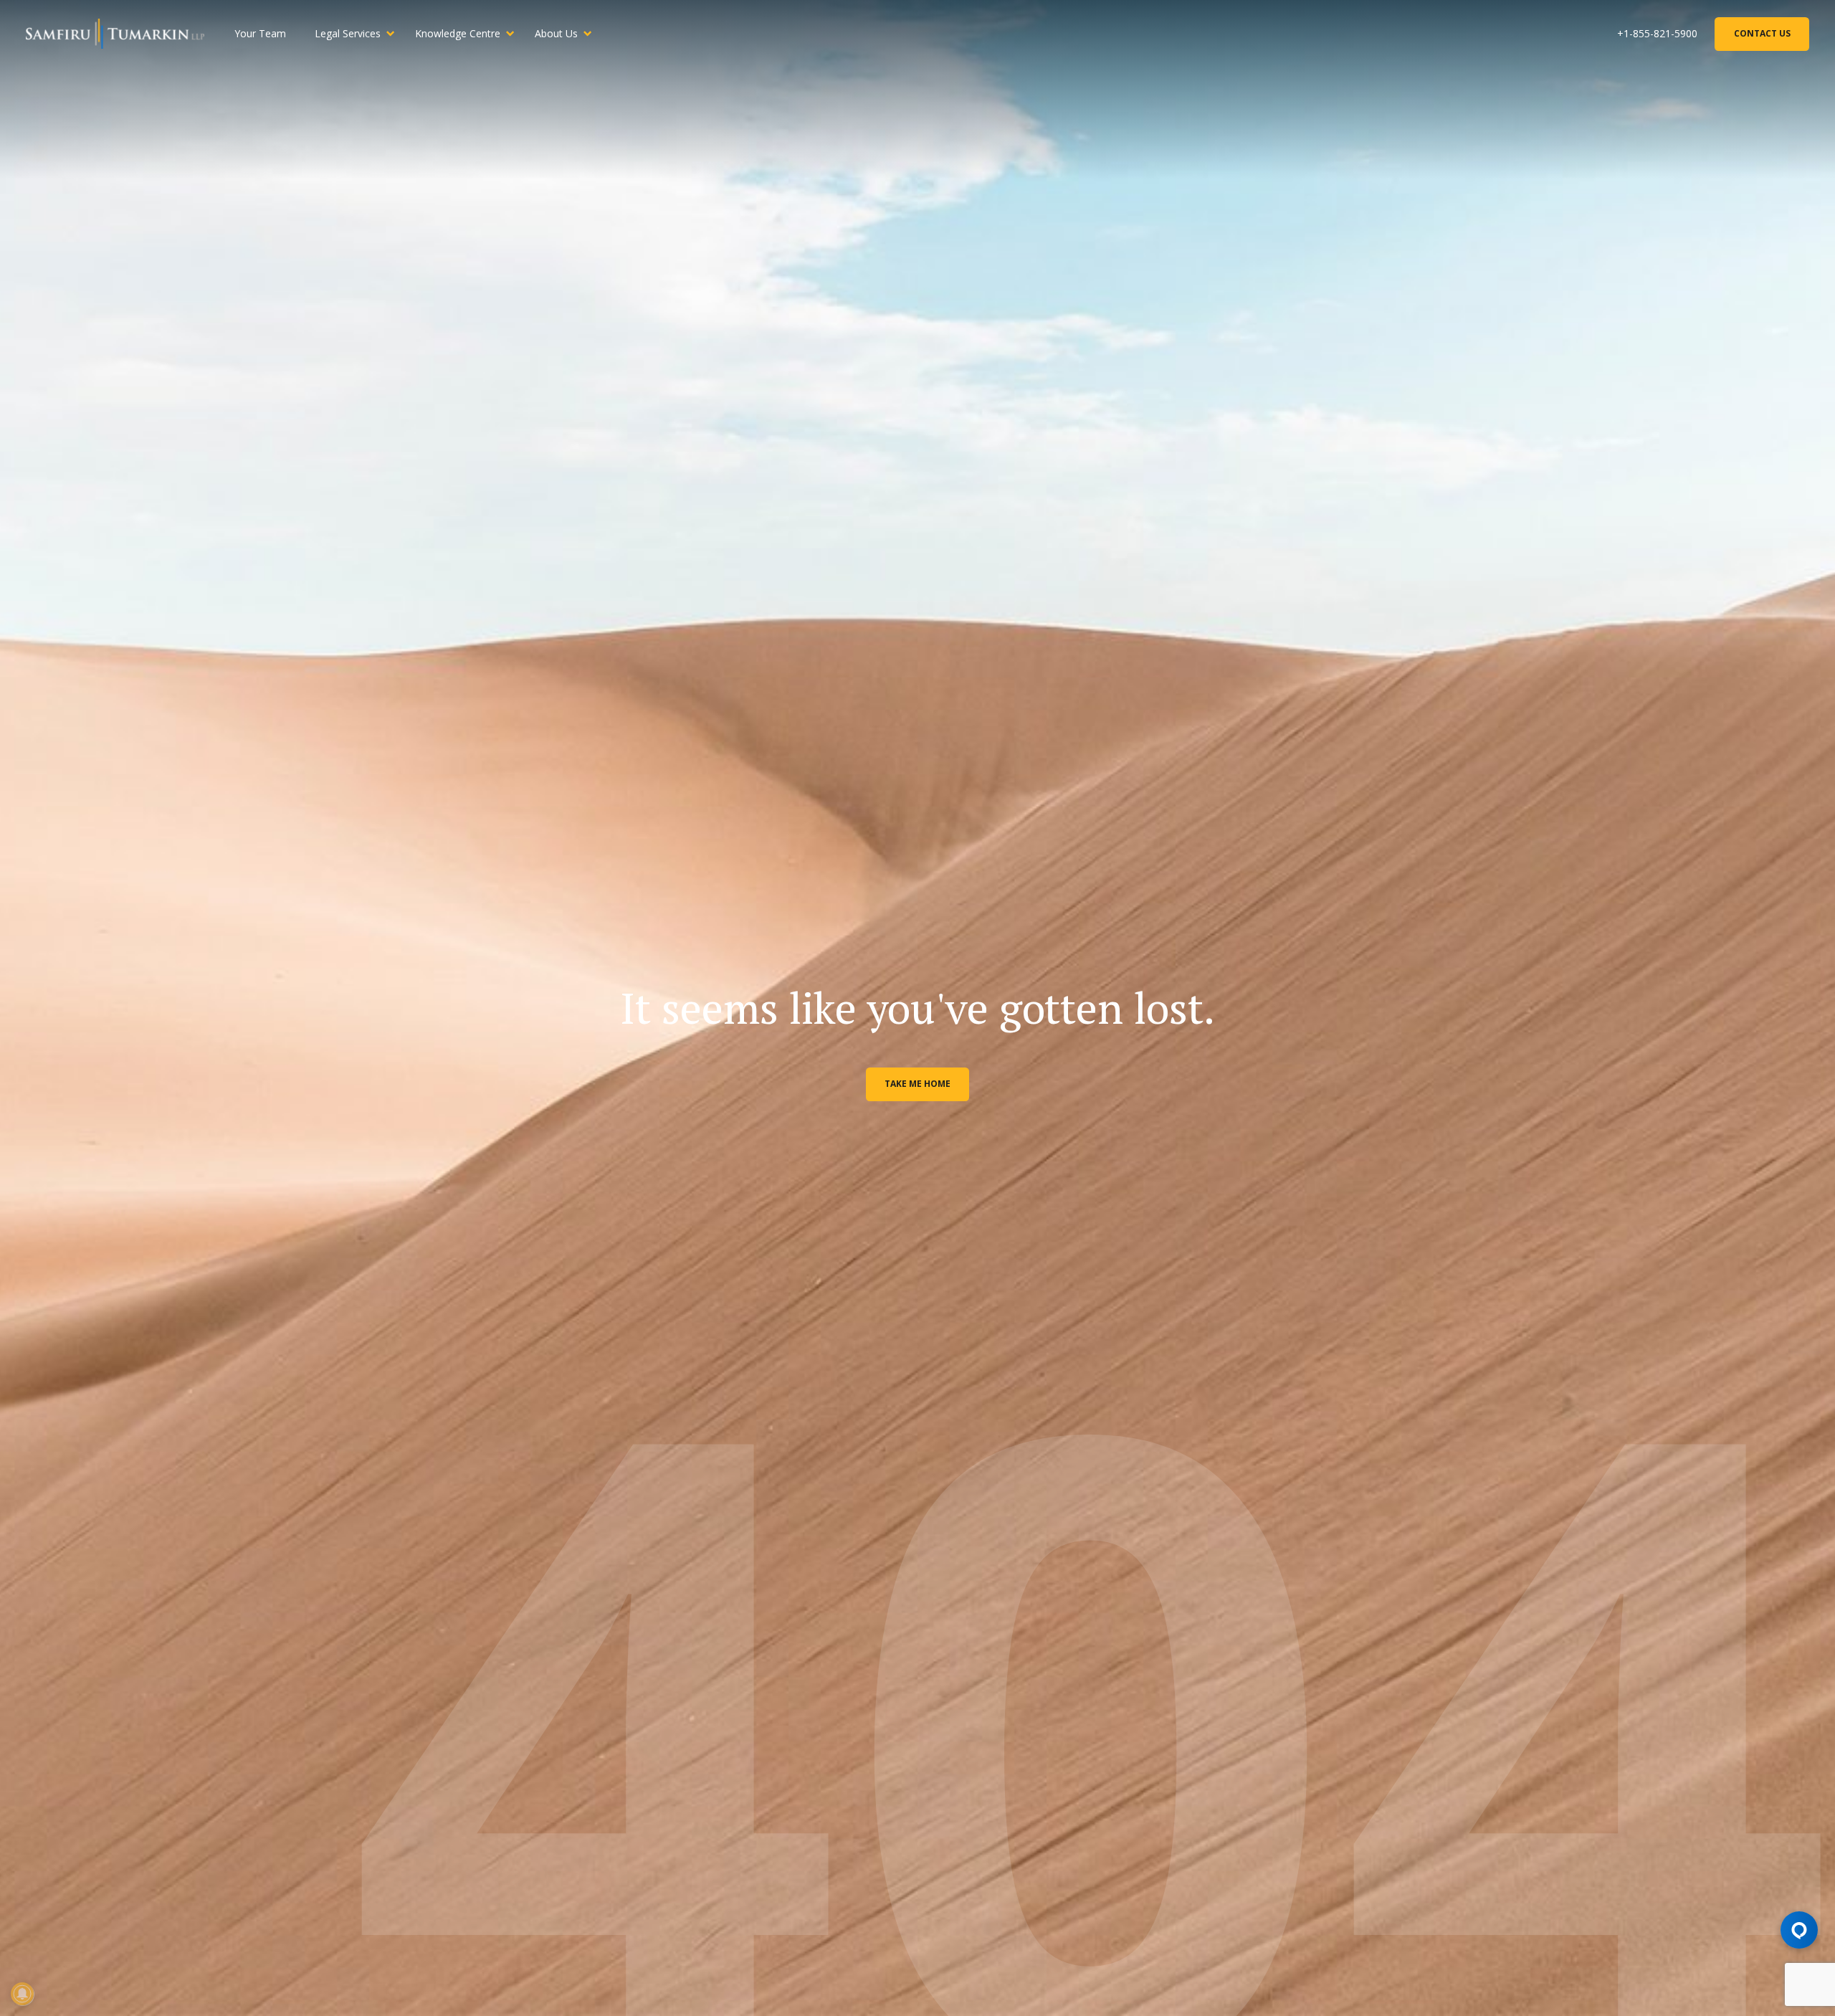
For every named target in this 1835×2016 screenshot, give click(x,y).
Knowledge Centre (458, 33)
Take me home (917, 1084)
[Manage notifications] (22, 1994)
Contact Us (1762, 33)
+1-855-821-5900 (1657, 33)
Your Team (260, 33)
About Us (556, 33)
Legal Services (348, 33)
